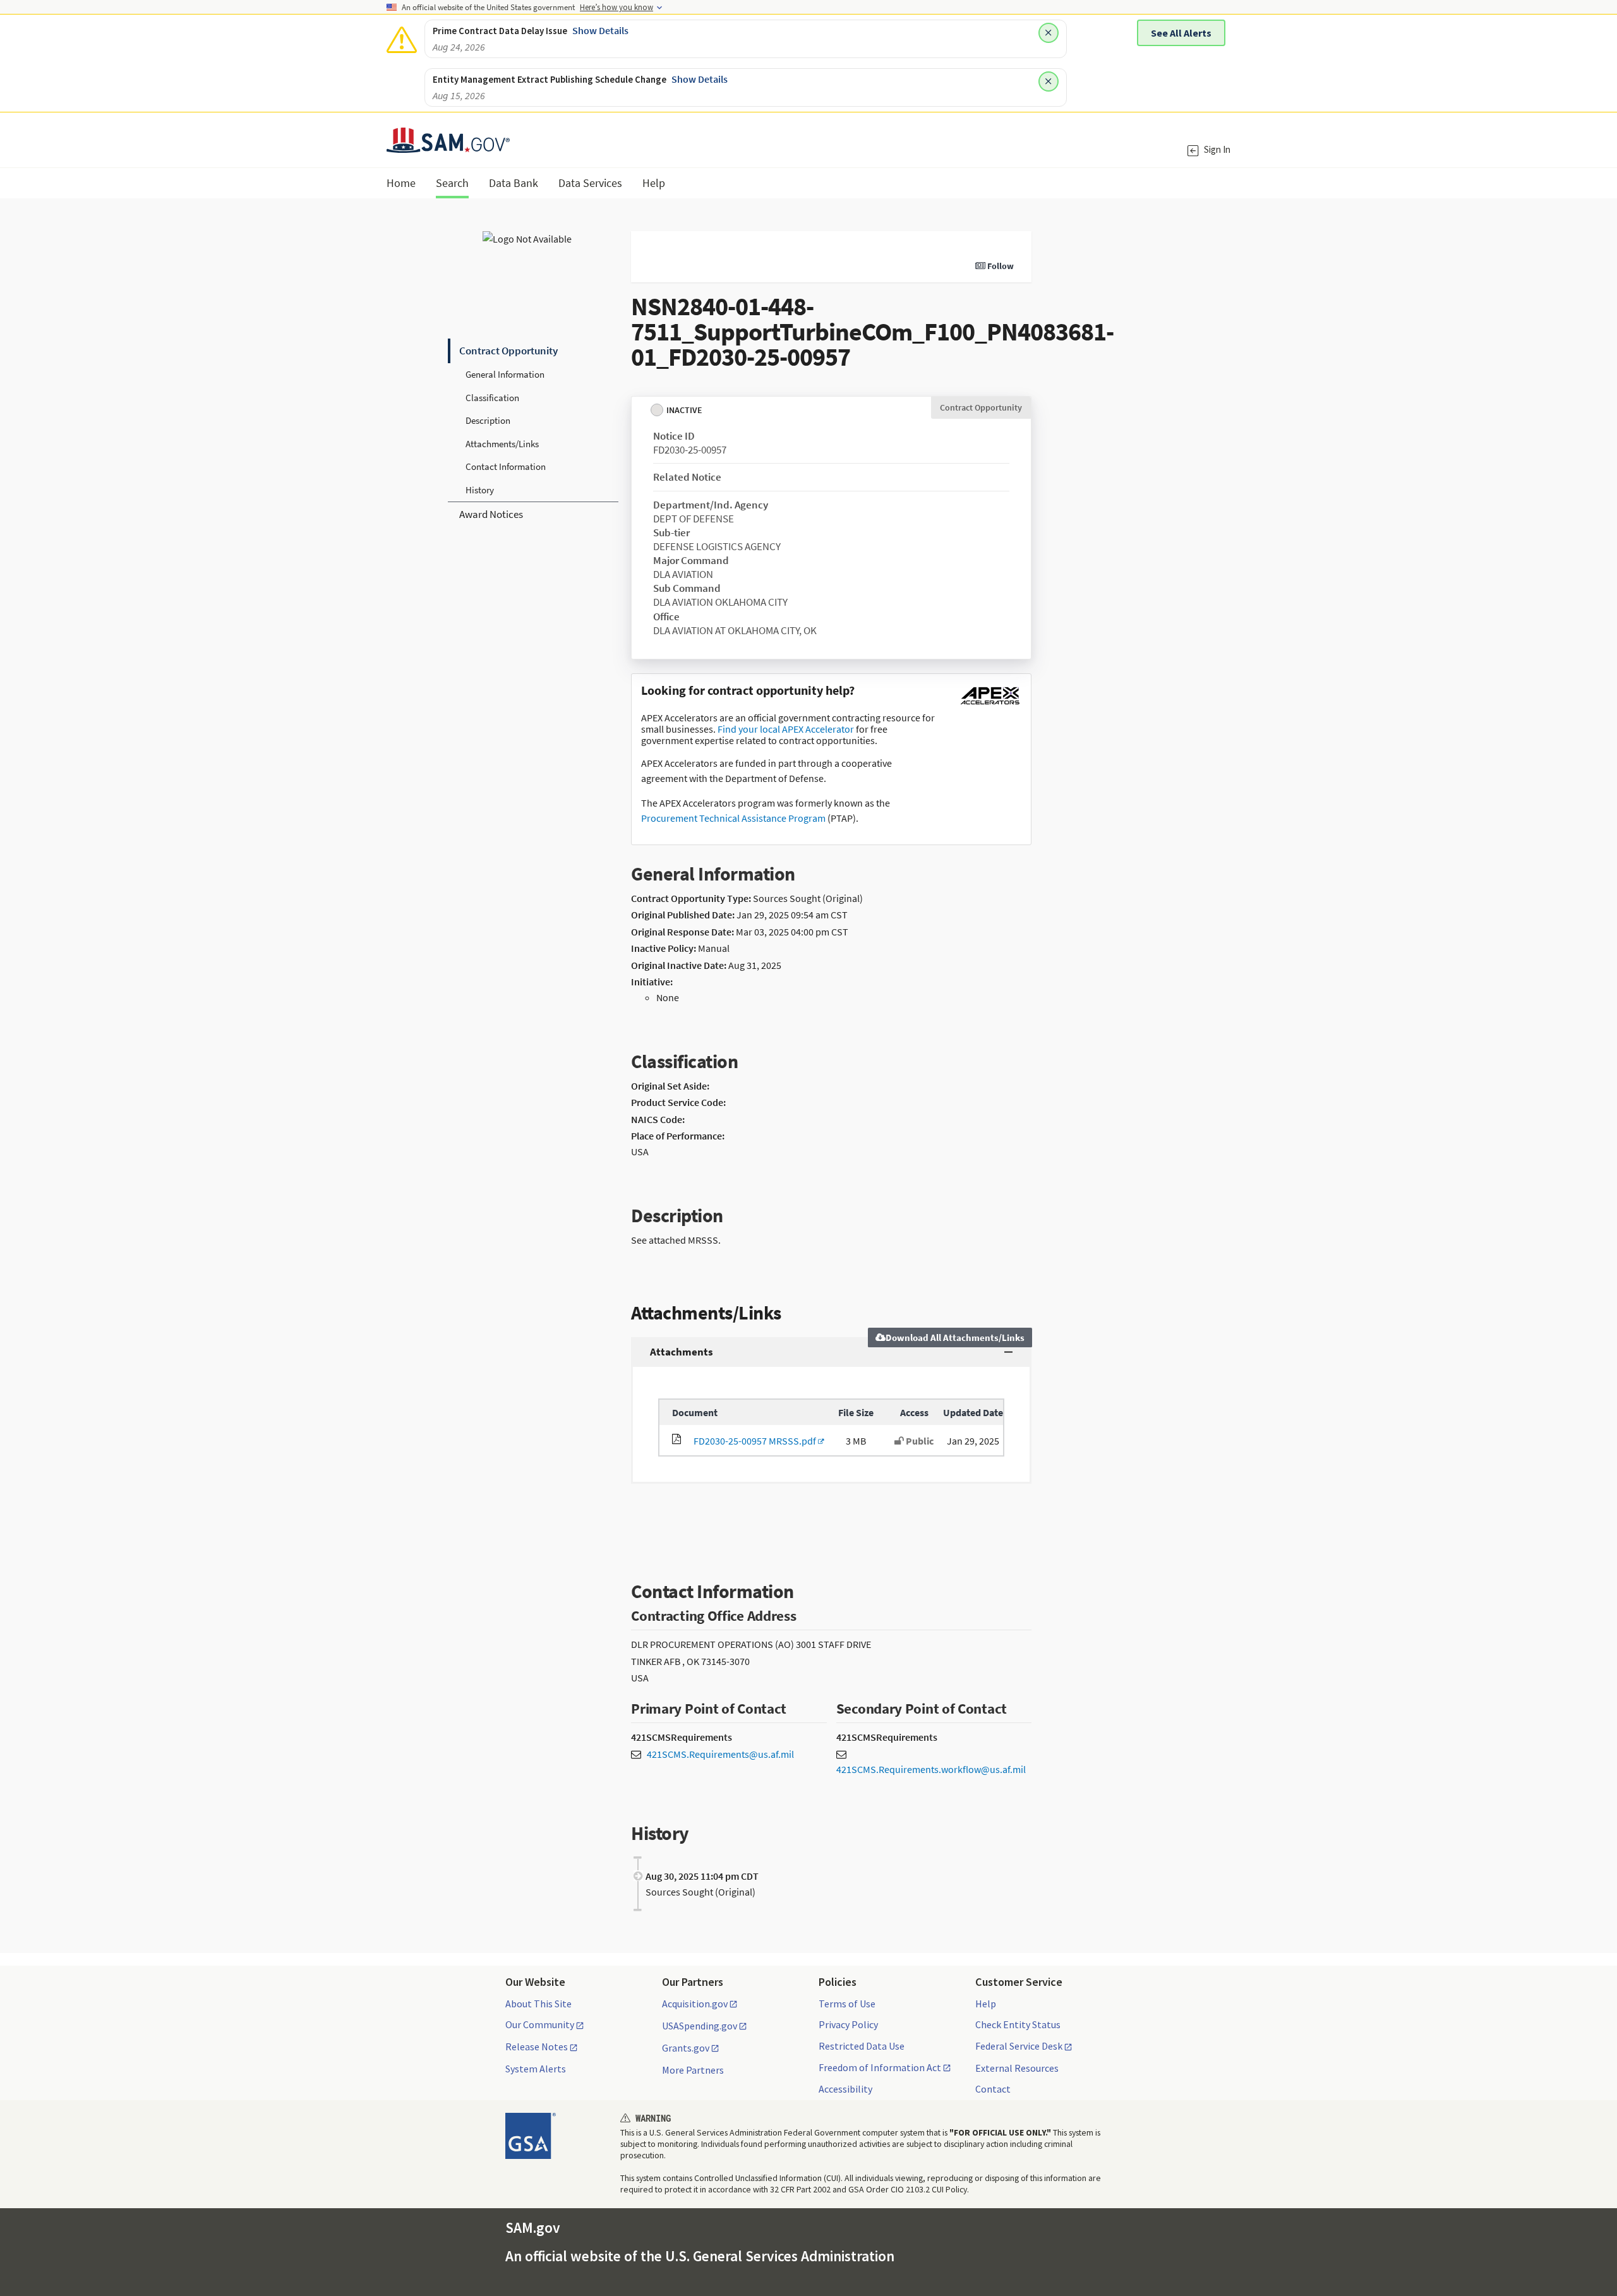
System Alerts (536, 2069)
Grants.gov (686, 2048)
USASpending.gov (700, 2026)
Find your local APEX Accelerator (786, 729)
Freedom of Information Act (880, 2068)
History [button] (480, 490)
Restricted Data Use (862, 2046)
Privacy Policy (848, 2024)
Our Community (540, 2025)
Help (986, 2004)
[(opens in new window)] (990, 704)
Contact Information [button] (506, 466)
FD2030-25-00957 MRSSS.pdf (753, 1441)
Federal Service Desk (1019, 2047)
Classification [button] (492, 398)
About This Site (538, 2004)
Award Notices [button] (491, 514)
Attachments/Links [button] (502, 444)
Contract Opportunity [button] (508, 351)
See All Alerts (1181, 33)
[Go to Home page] (448, 145)
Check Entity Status (1018, 2024)
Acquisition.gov (695, 2004)
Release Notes (537, 2047)
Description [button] (488, 420)
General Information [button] (505, 374)
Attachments (682, 1352)
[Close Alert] (1049, 33)
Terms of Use (847, 2004)
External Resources (1017, 2068)
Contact (993, 2089)
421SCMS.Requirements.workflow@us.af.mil (931, 1769)
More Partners (693, 2070)
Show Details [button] (600, 30)
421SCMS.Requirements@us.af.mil (720, 1754)
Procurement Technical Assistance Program (733, 818)
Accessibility (845, 2089)
